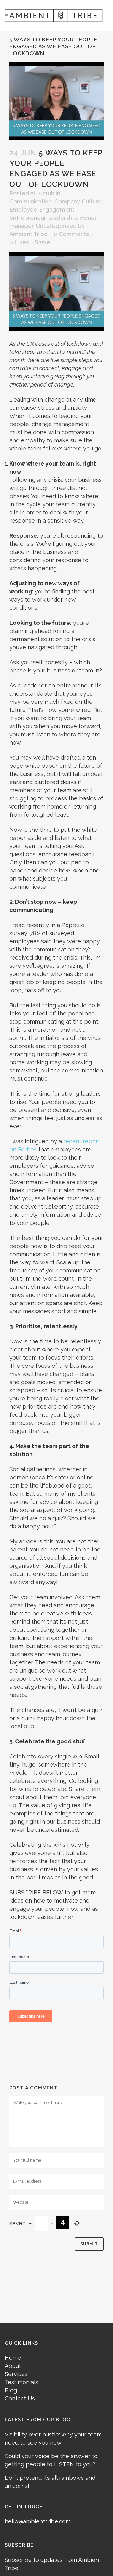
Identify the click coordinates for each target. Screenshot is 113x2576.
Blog (11, 2390)
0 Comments (71, 234)
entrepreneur (27, 218)
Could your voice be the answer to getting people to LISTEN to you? (51, 2460)
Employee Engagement (42, 210)
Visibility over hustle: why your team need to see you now (53, 2439)
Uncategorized (56, 226)
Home (13, 2358)
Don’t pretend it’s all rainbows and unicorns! (50, 2482)
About (13, 2366)
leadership (63, 218)
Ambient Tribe (29, 234)
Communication (30, 201)
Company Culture (78, 201)
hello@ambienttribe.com (38, 2521)
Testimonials (22, 2382)
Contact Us (20, 2398)
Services (16, 2374)
